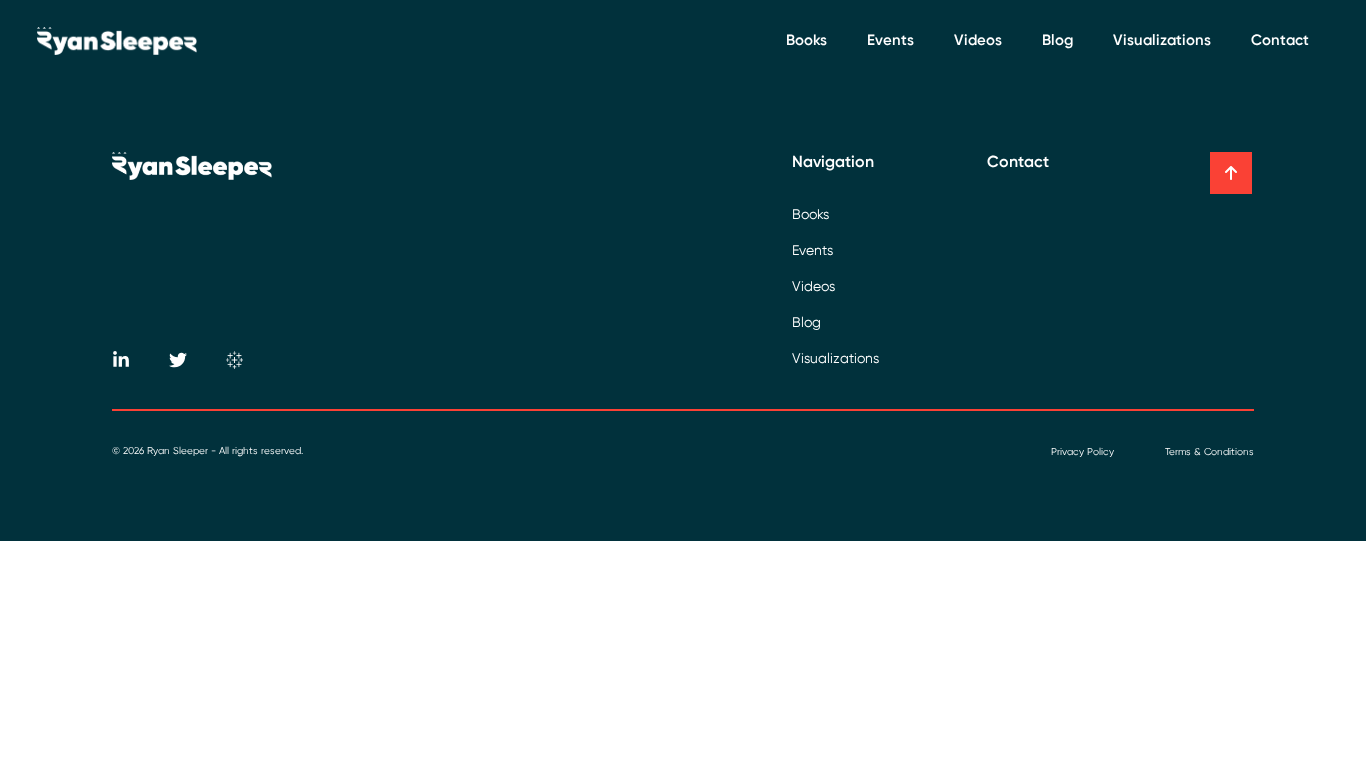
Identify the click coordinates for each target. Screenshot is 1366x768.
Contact (1280, 40)
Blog (1057, 40)
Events (890, 40)
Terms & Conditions (1209, 451)
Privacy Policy (1082, 451)
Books (806, 40)
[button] (1231, 173)
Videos (978, 40)
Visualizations (1162, 40)
